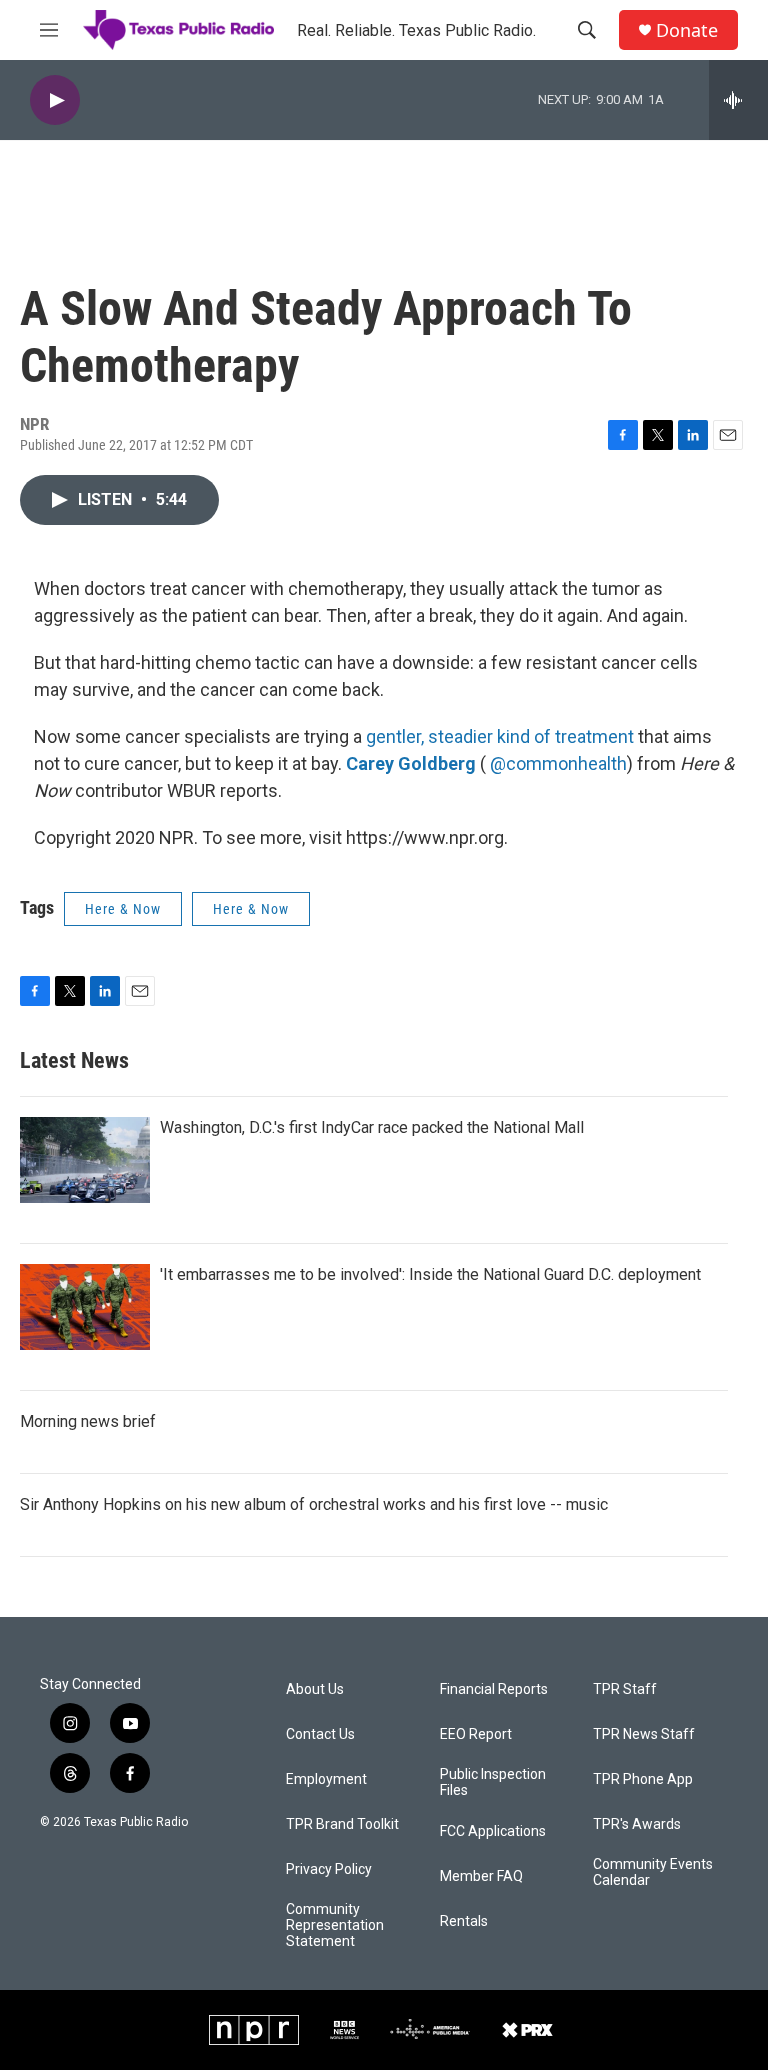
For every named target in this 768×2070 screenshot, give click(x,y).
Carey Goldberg (411, 763)
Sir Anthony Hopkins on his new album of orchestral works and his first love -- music (314, 1504)
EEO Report (476, 1734)
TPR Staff (625, 1689)
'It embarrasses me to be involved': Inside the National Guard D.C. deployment (430, 1274)
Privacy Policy (329, 1869)
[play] (55, 100)
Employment (326, 1779)
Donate (687, 30)
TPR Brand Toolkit (342, 1824)
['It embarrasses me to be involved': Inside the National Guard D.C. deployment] (85, 1307)
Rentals (464, 1921)
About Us (315, 1689)
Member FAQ (481, 1876)
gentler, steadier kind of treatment (500, 736)
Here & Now (123, 909)
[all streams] (738, 100)
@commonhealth (558, 763)
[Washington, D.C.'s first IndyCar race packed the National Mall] (85, 1160)
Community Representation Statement (335, 1925)
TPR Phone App (643, 1779)
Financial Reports (494, 1689)
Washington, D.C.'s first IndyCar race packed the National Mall (372, 1127)
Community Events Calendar (653, 1872)
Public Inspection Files (493, 1782)
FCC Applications (493, 1831)
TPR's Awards (637, 1824)
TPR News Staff (644, 1734)
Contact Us (320, 1734)
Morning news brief (88, 1421)
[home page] (178, 30)
